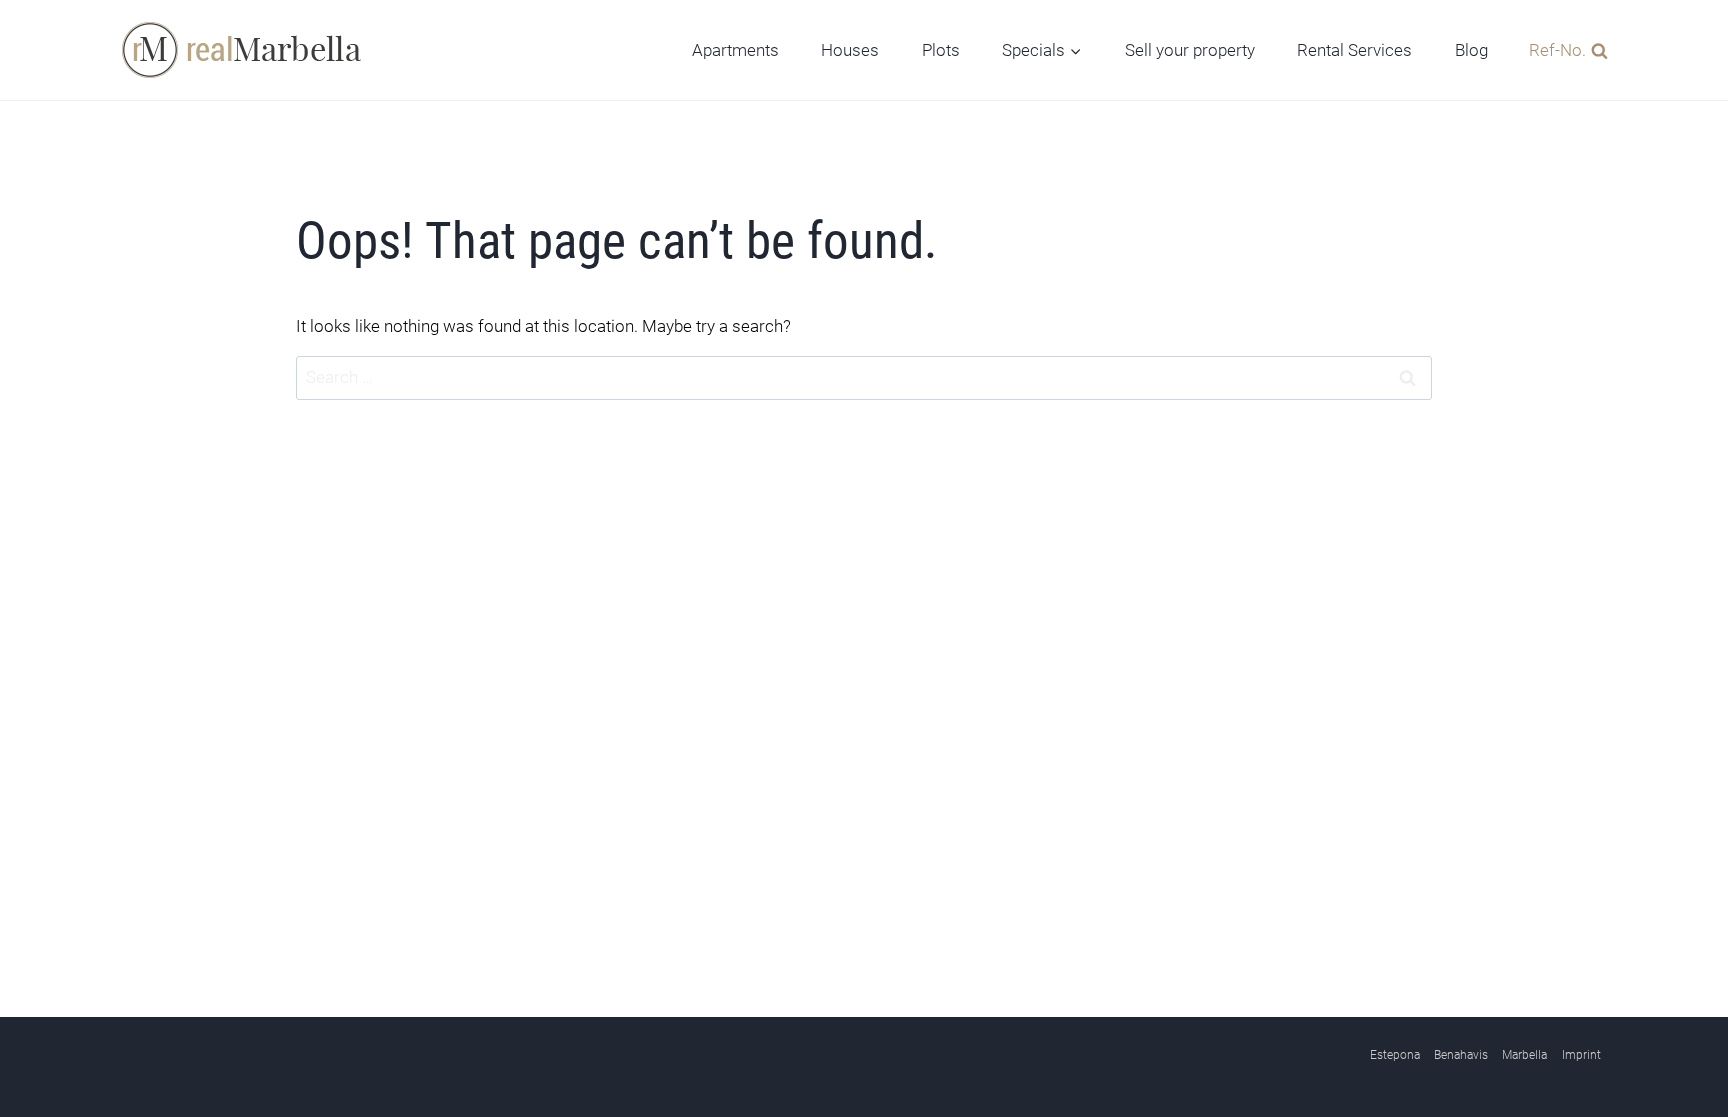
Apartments (735, 50)
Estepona (1395, 1055)
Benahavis (1461, 1055)
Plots (941, 50)
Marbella (1524, 1055)
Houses (850, 50)
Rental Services (1354, 50)
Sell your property (1190, 50)
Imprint (1581, 1055)
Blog (1471, 50)
